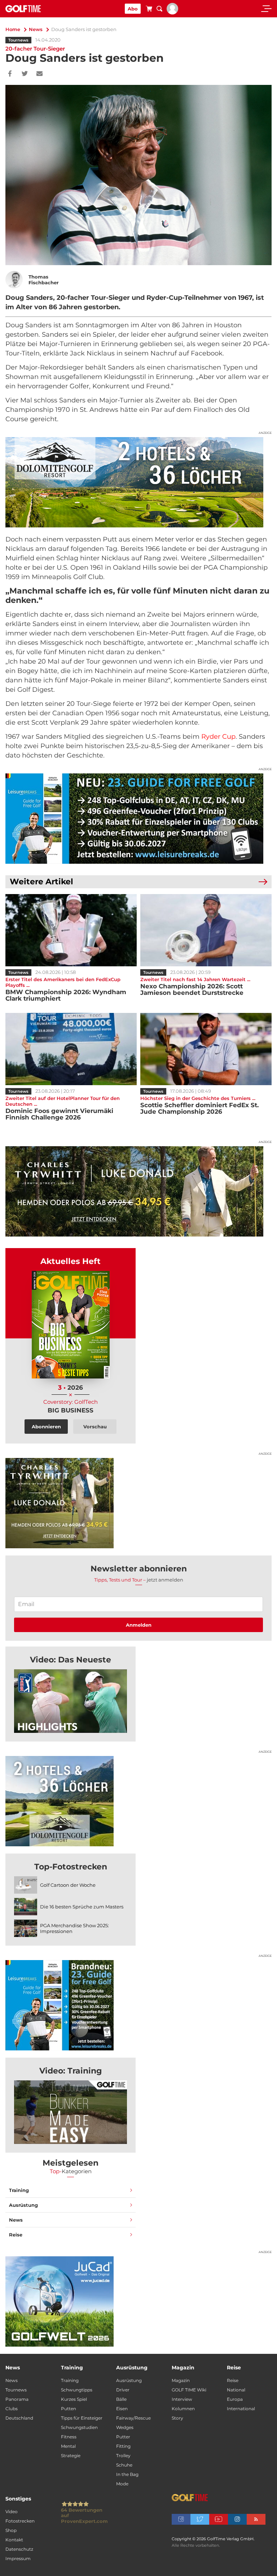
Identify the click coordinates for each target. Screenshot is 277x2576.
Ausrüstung (23, 2205)
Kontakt (14, 2540)
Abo (133, 9)
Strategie (71, 2456)
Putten (69, 2409)
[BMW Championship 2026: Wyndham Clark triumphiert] (71, 930)
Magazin (181, 2380)
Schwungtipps (77, 2390)
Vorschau (95, 1427)
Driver (123, 2390)
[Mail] (39, 74)
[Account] (172, 13)
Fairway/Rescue (133, 2418)
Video (12, 2512)
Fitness (69, 2437)
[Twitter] (25, 74)
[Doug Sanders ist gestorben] (71, 1701)
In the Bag (127, 2474)
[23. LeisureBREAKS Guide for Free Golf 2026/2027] (138, 819)
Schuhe (124, 2465)
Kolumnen (183, 2409)
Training (19, 2190)
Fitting (123, 2446)
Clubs (12, 2409)
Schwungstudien (79, 2427)
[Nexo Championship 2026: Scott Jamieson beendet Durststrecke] (206, 930)
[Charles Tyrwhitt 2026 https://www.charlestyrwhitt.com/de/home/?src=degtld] (138, 1191)
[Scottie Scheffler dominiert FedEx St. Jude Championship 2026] (206, 1049)
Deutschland (19, 2418)
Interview (182, 2399)
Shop (11, 2530)
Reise (16, 2235)
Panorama (17, 2399)
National (236, 2390)
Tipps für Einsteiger (82, 2418)
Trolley (123, 2456)
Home (13, 29)
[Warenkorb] (149, 10)
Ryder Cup (218, 737)
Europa (235, 2399)
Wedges (125, 2427)
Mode (122, 2484)
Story (177, 2418)
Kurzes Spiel (74, 2399)
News (36, 29)
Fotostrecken (20, 2521)
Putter (123, 2437)
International (241, 2409)
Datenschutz (19, 2549)
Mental (68, 2446)
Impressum (18, 2558)
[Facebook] (10, 74)
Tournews (18, 40)
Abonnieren (46, 1427)
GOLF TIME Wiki (189, 2390)
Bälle (121, 2399)
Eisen (122, 2409)
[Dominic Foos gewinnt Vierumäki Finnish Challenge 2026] (71, 1049)
